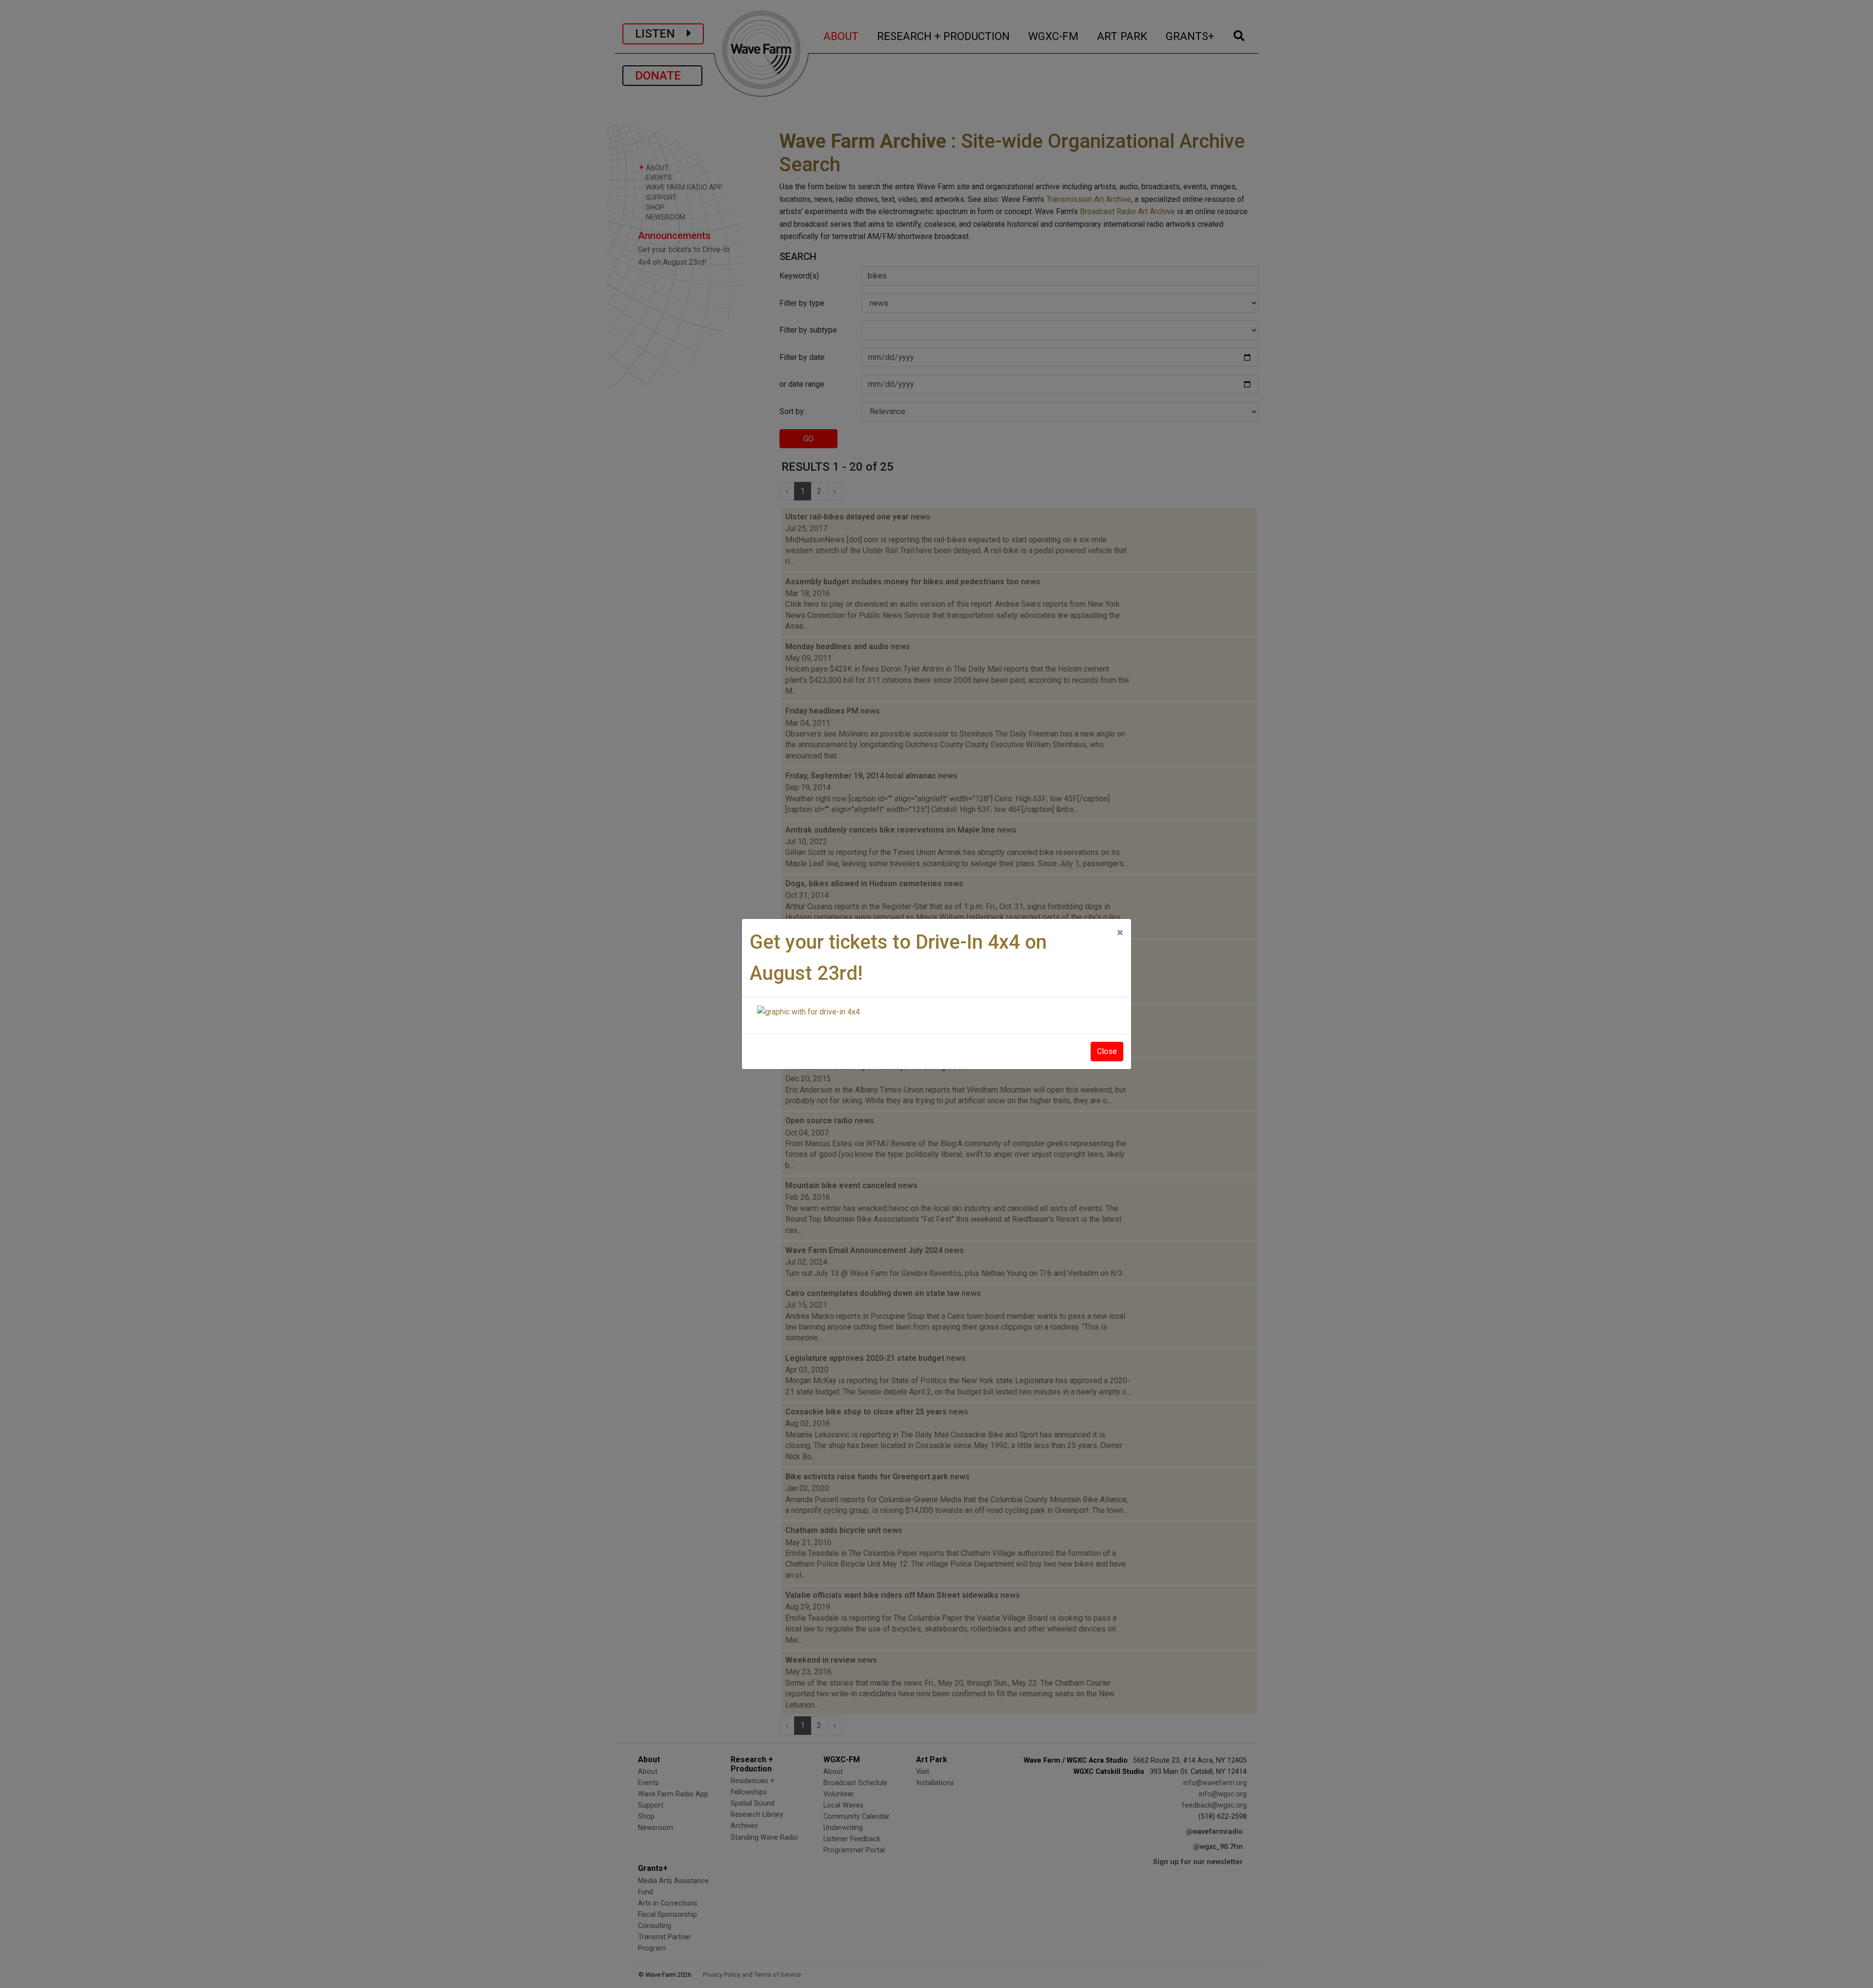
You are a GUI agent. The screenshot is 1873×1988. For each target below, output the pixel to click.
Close (1107, 1051)
